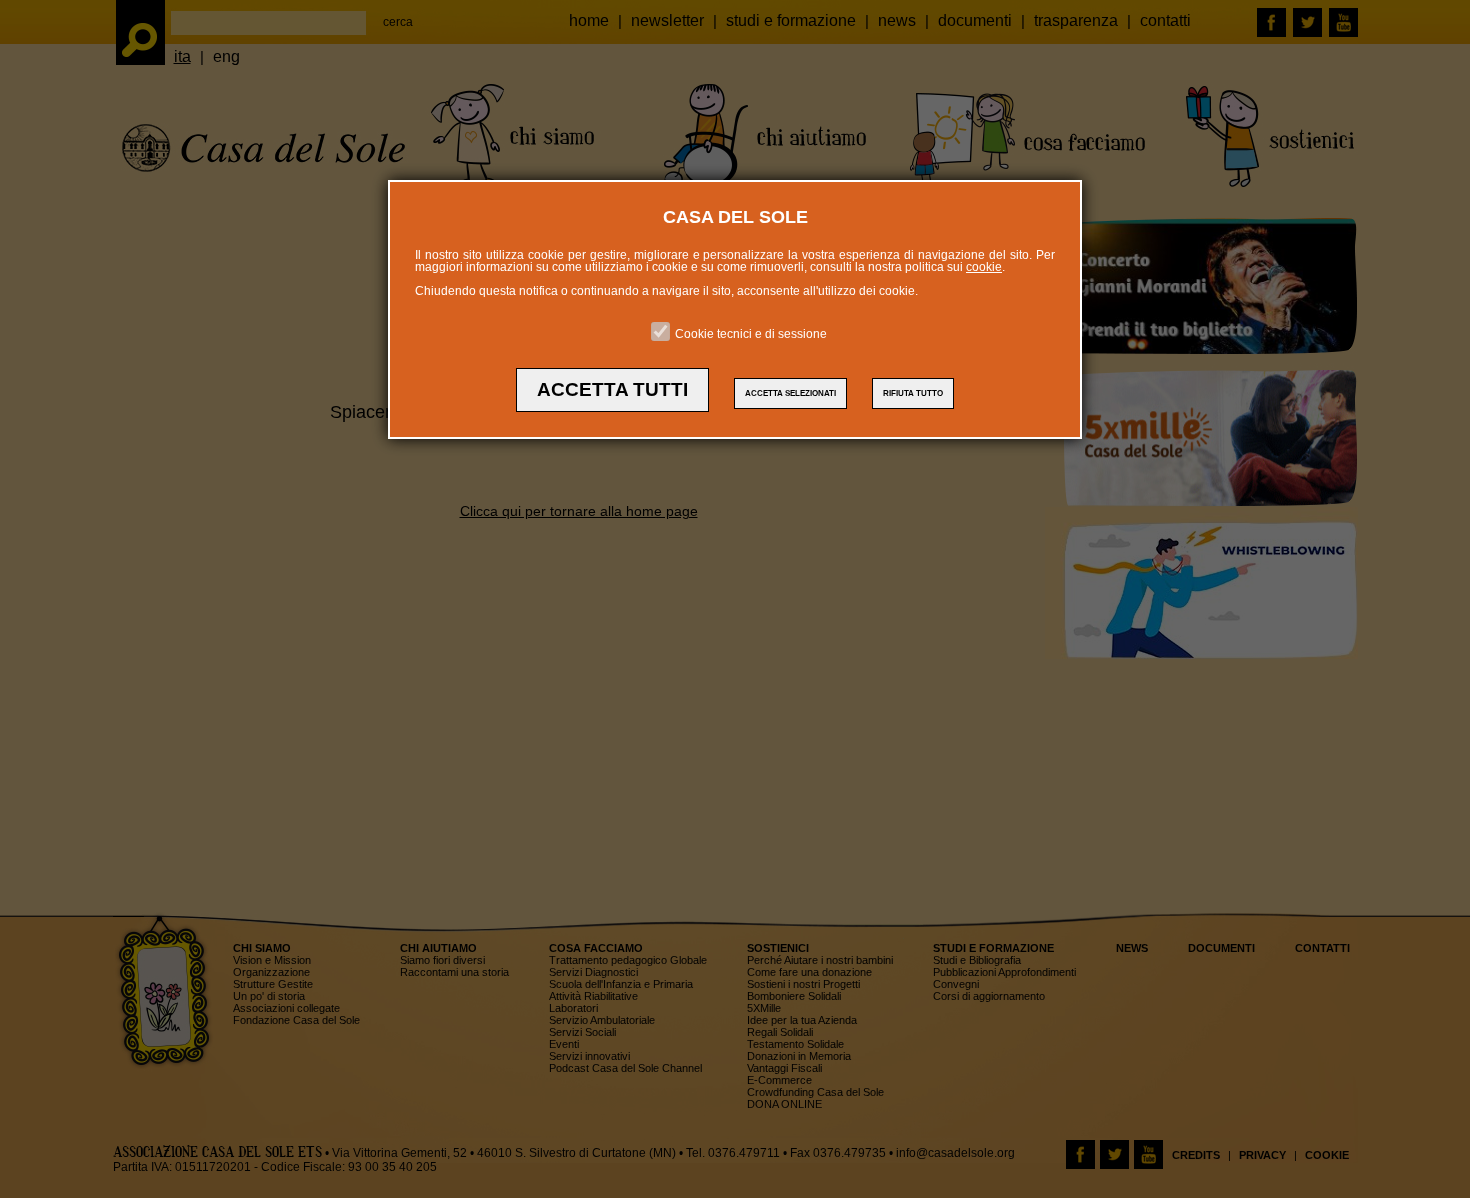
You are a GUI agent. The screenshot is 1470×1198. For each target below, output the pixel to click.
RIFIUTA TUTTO (913, 393)
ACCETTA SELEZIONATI (790, 393)
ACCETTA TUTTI (612, 389)
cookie (984, 267)
